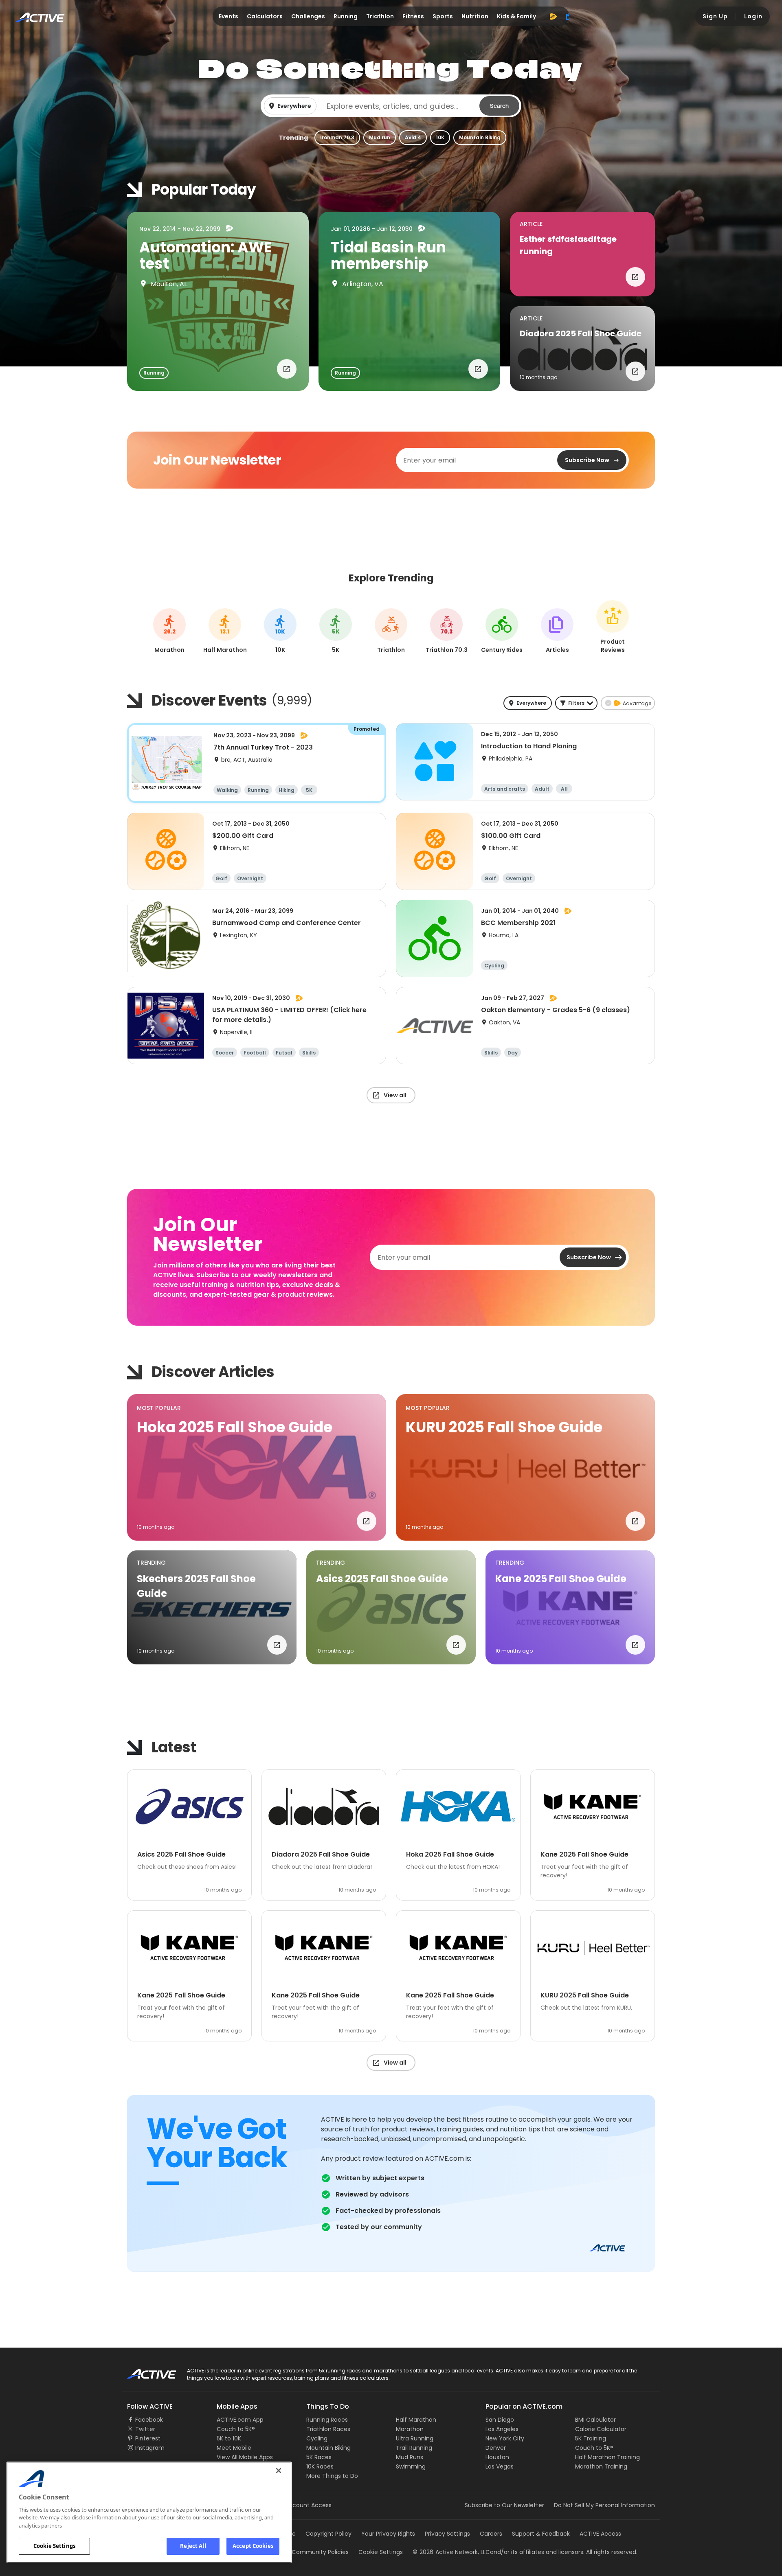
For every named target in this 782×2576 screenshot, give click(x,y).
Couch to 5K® (236, 2429)
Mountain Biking (480, 137)
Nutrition (475, 16)
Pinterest (148, 2438)
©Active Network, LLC (451, 2552)
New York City (505, 2438)
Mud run (380, 137)
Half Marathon (416, 2420)
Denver (496, 2448)
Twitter (145, 2429)
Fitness (413, 16)
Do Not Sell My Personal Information (604, 2505)
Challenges (308, 16)
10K (440, 137)
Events (228, 16)
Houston (497, 2457)
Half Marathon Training (607, 2457)
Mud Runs (410, 2457)
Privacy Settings (447, 2534)
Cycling (317, 2438)
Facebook (149, 2420)
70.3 (447, 632)
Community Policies (320, 2552)
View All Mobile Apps (245, 2457)
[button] (391, 106)
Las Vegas (500, 2466)
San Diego (500, 2420)
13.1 (225, 632)
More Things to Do (332, 2476)
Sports (443, 16)
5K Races (319, 2457)
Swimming (411, 2466)
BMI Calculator (595, 2420)
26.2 (170, 632)
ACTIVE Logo (144, 2371)
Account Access (308, 2505)
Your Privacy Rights (388, 2534)
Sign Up (715, 16)
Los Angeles (502, 2429)
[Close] (279, 2471)
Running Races (327, 2420)
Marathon (410, 2429)
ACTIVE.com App (240, 2420)
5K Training (591, 2438)
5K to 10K (229, 2438)
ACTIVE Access (600, 2534)
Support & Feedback (541, 2534)
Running (346, 16)
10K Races (320, 2466)
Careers (491, 2534)
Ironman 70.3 (337, 137)
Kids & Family (516, 16)
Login (753, 16)
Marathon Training (601, 2466)
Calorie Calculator (601, 2429)
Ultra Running (415, 2438)
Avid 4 (413, 137)
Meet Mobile (234, 2448)
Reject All (193, 2546)
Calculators (265, 16)
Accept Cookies (253, 2546)
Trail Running (414, 2448)
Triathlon (380, 16)
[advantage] (553, 16)
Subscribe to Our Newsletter (504, 2505)
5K (336, 632)
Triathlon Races (328, 2429)
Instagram (150, 2448)
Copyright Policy (328, 2534)
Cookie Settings (54, 2546)
